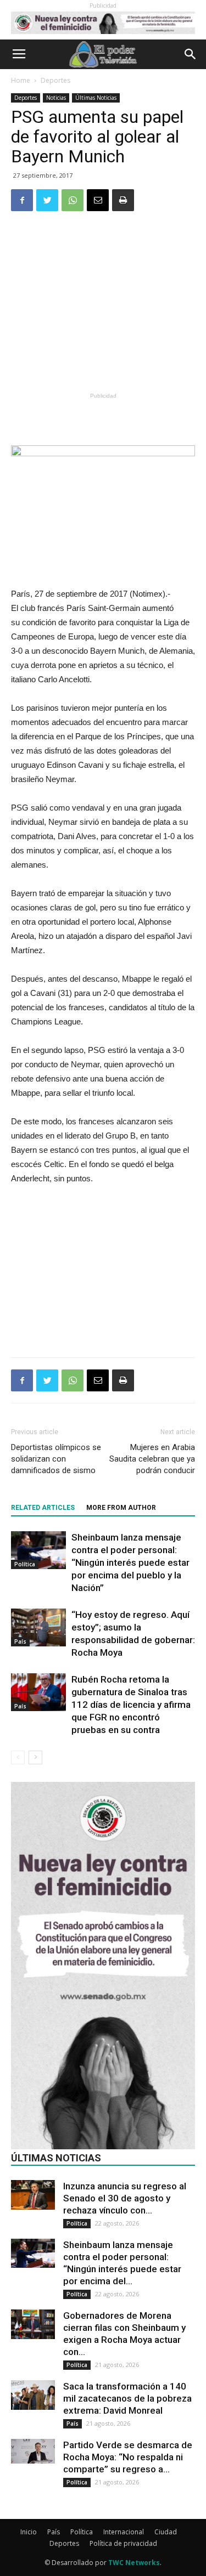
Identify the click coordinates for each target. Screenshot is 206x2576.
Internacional (124, 2532)
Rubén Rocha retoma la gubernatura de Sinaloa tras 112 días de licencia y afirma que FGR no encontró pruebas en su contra (131, 1705)
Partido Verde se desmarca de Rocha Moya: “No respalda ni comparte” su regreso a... (128, 2457)
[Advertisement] (103, 309)
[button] (191, 54)
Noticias (56, 98)
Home (21, 80)
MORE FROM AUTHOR (121, 1508)
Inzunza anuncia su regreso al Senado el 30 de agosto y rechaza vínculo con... (125, 2198)
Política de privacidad (123, 2543)
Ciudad (166, 2532)
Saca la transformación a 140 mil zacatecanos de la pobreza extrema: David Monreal (127, 2398)
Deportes (55, 80)
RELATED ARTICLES (43, 1508)
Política (25, 1564)
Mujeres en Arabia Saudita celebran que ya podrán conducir (152, 1459)
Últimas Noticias (96, 98)
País (20, 1641)
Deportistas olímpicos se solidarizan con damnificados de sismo (56, 1459)
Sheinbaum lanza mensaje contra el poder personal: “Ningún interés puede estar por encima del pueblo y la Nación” (130, 1562)
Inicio (29, 2532)
